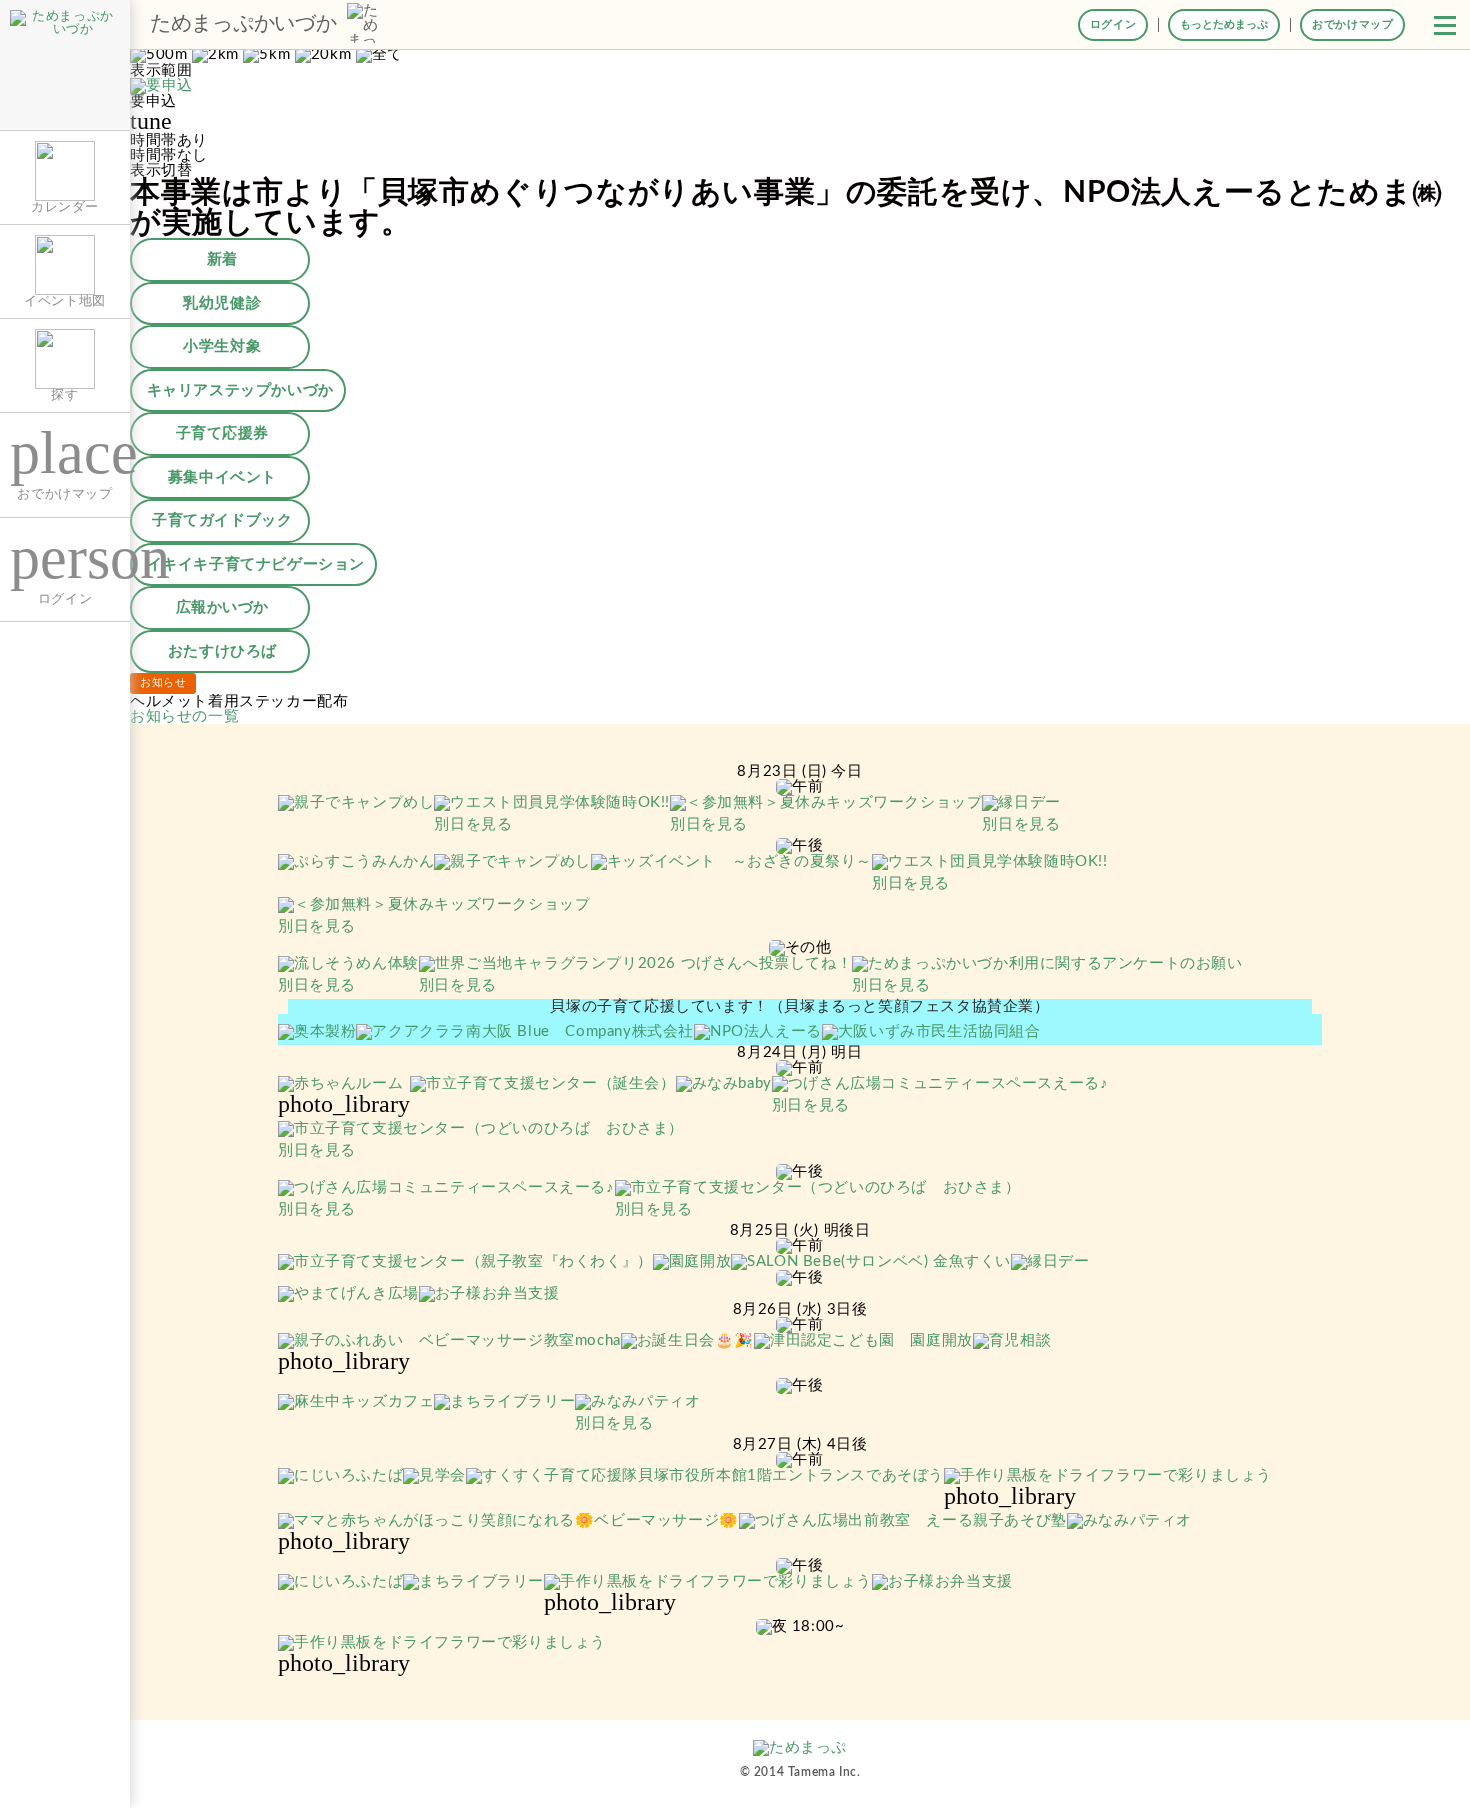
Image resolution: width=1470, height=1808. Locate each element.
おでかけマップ (1352, 24)
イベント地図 (65, 301)
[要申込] (161, 86)
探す (64, 395)
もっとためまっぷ (1224, 24)
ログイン (1113, 24)
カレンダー (65, 207)
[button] (1445, 25)
